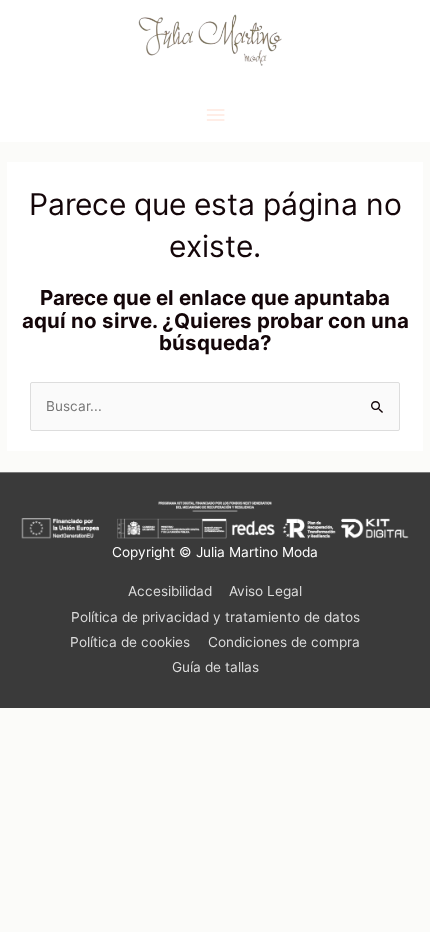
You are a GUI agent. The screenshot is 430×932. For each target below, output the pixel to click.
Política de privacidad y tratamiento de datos (215, 617)
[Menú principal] (215, 115)
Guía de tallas (215, 667)
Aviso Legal (265, 591)
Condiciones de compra (284, 642)
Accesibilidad (170, 591)
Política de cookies (130, 642)
